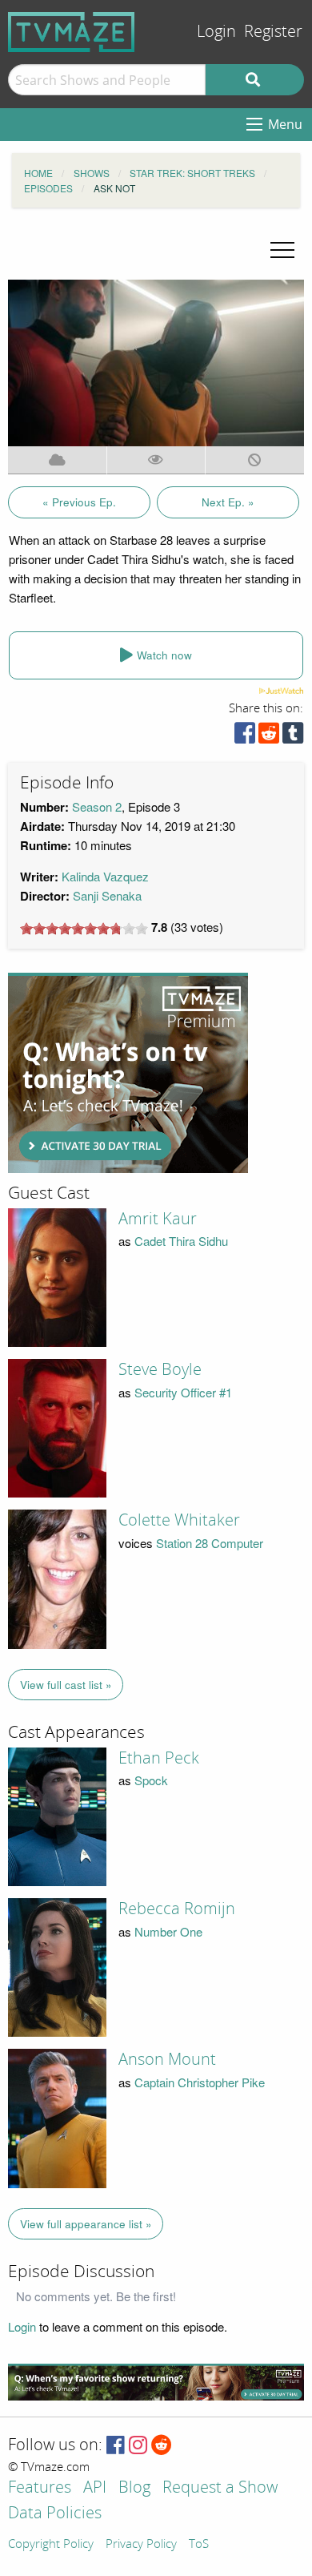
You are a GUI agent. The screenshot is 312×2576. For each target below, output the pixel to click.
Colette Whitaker (179, 1520)
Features (40, 2488)
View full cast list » (66, 1685)
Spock (151, 1780)
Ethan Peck (159, 1758)
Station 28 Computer (210, 1543)
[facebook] (245, 737)
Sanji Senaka (107, 895)
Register (273, 32)
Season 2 (97, 806)
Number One (168, 1931)
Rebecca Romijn (177, 1909)
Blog (134, 2488)
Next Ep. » (228, 502)
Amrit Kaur (158, 1219)
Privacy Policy (141, 2545)
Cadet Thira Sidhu (181, 1241)
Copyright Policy (51, 2545)
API (95, 2488)
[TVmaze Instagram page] (138, 2446)
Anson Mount (167, 2059)
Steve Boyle (160, 1369)
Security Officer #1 (183, 1392)
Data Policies (55, 2514)
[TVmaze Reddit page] (162, 2446)
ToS (199, 2545)
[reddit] (269, 737)
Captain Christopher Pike (200, 2082)
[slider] (84, 929)
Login (216, 32)
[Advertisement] (128, 1073)
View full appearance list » (86, 2224)
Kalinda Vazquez (105, 876)
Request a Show (220, 2488)
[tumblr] (293, 737)
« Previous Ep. (79, 502)
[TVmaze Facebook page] (116, 2446)
